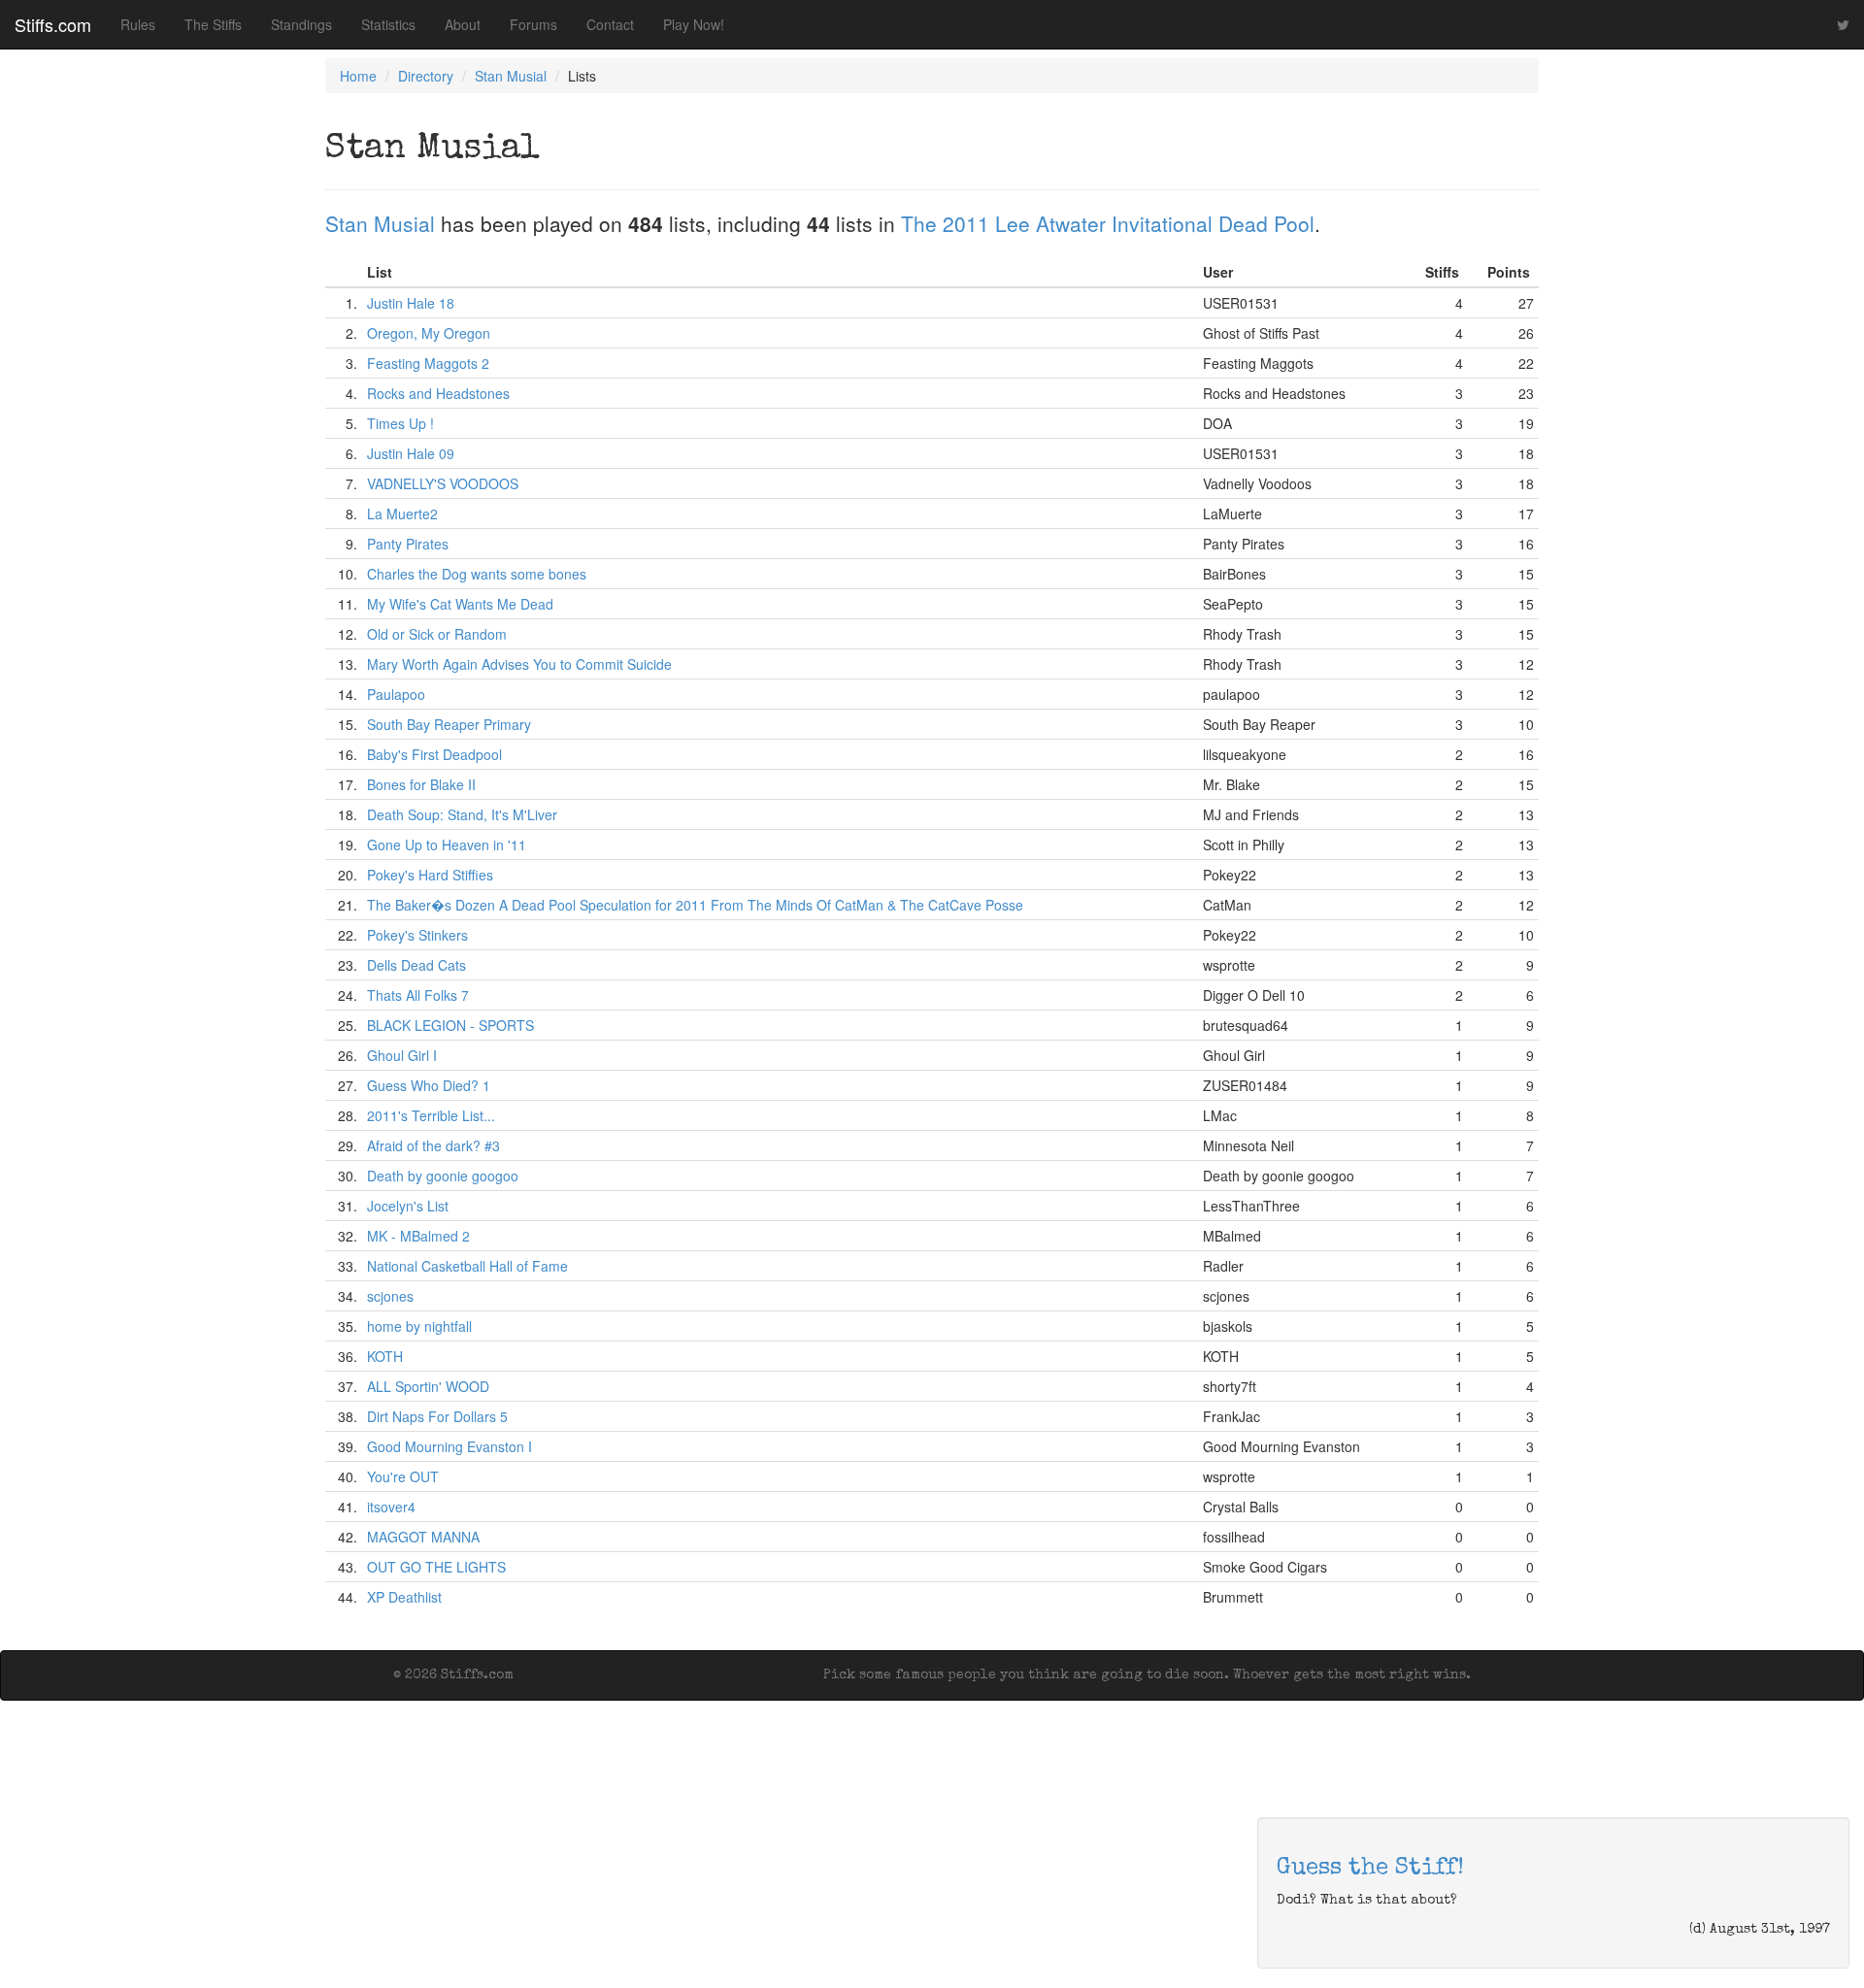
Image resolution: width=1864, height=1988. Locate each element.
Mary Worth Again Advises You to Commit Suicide (519, 664)
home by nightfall (419, 1326)
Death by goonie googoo (443, 1176)
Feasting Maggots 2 (428, 363)
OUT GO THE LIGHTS (436, 1567)
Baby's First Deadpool (434, 754)
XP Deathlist (404, 1597)
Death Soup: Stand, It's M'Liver (462, 814)
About (463, 24)
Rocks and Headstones (438, 393)
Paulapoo (396, 694)
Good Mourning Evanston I (449, 1446)
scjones (390, 1296)
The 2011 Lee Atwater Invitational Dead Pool (1108, 223)
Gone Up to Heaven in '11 (447, 845)
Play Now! (694, 24)
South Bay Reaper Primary (449, 724)
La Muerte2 (402, 514)
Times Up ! (400, 423)
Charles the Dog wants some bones (477, 574)
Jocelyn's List (408, 1206)
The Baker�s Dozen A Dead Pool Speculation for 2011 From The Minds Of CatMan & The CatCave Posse (695, 905)
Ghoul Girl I (402, 1055)
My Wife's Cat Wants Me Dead (460, 604)
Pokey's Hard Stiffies (430, 875)
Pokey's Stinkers (417, 935)
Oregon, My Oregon (429, 333)
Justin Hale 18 (411, 303)
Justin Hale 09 (411, 453)
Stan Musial (511, 76)
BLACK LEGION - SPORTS (450, 1025)
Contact (610, 24)
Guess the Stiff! (1370, 1869)
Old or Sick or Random (437, 634)
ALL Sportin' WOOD (428, 1386)
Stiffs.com (53, 24)
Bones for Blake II (421, 784)
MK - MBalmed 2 (418, 1236)
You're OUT (403, 1476)
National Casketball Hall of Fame (467, 1266)
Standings (301, 24)
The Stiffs (213, 24)
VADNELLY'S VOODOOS (443, 483)
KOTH (385, 1356)
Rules (138, 24)
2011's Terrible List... (431, 1115)
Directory (426, 76)
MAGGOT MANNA (423, 1537)
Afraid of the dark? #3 (433, 1145)
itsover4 (391, 1507)
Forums (533, 24)
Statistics (388, 24)
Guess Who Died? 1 (429, 1085)
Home (358, 76)
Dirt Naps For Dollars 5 (437, 1416)
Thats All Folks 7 (418, 995)
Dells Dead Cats (416, 965)
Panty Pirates (408, 544)
